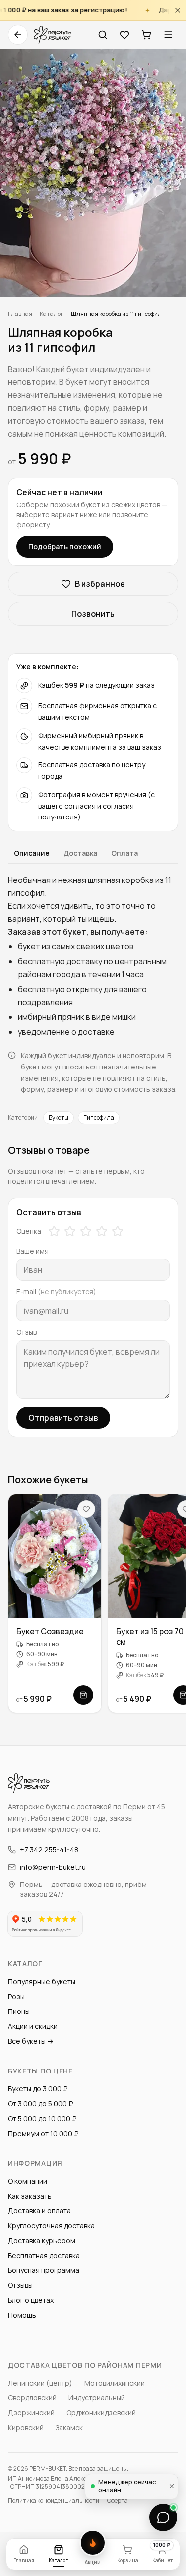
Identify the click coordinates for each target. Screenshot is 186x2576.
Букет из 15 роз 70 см (150, 1636)
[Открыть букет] (83, 1695)
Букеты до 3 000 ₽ (38, 2089)
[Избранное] (124, 35)
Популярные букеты (42, 1981)
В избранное (100, 584)
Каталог (52, 314)
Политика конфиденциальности (54, 2501)
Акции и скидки (33, 2026)
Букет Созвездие (50, 1631)
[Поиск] (103, 35)
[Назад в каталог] (18, 35)
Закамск (69, 2427)
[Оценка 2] (70, 1231)
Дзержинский (31, 2413)
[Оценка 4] (102, 1231)
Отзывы (20, 2285)
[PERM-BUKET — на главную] (53, 35)
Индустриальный (97, 2398)
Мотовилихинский (115, 2383)
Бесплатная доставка (44, 2255)
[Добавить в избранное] (86, 1509)
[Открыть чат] (163, 2517)
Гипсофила (99, 1117)
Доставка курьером (42, 2240)
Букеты (59, 1117)
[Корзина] (146, 35)
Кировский (26, 2427)
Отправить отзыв (63, 1418)
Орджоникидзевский (101, 2413)
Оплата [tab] (124, 853)
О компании (28, 2181)
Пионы (19, 2011)
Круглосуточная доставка (51, 2226)
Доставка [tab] (80, 853)
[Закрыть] (178, 10)
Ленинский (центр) (40, 2383)
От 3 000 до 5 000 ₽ (40, 2104)
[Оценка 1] (54, 1231)
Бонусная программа (44, 2270)
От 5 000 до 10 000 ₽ (42, 2118)
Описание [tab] (32, 853)
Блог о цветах (31, 2300)
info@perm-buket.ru (53, 1867)
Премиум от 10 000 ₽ (43, 2133)
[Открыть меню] (168, 35)
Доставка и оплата (39, 2211)
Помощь (22, 2315)
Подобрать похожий (65, 546)
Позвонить (93, 614)
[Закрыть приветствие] (171, 2486)
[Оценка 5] (118, 1231)
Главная (20, 314)
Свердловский (32, 2398)
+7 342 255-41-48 (49, 1850)
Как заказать (30, 2196)
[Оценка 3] (86, 1231)
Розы (16, 1996)
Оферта (118, 2501)
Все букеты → (31, 2041)
